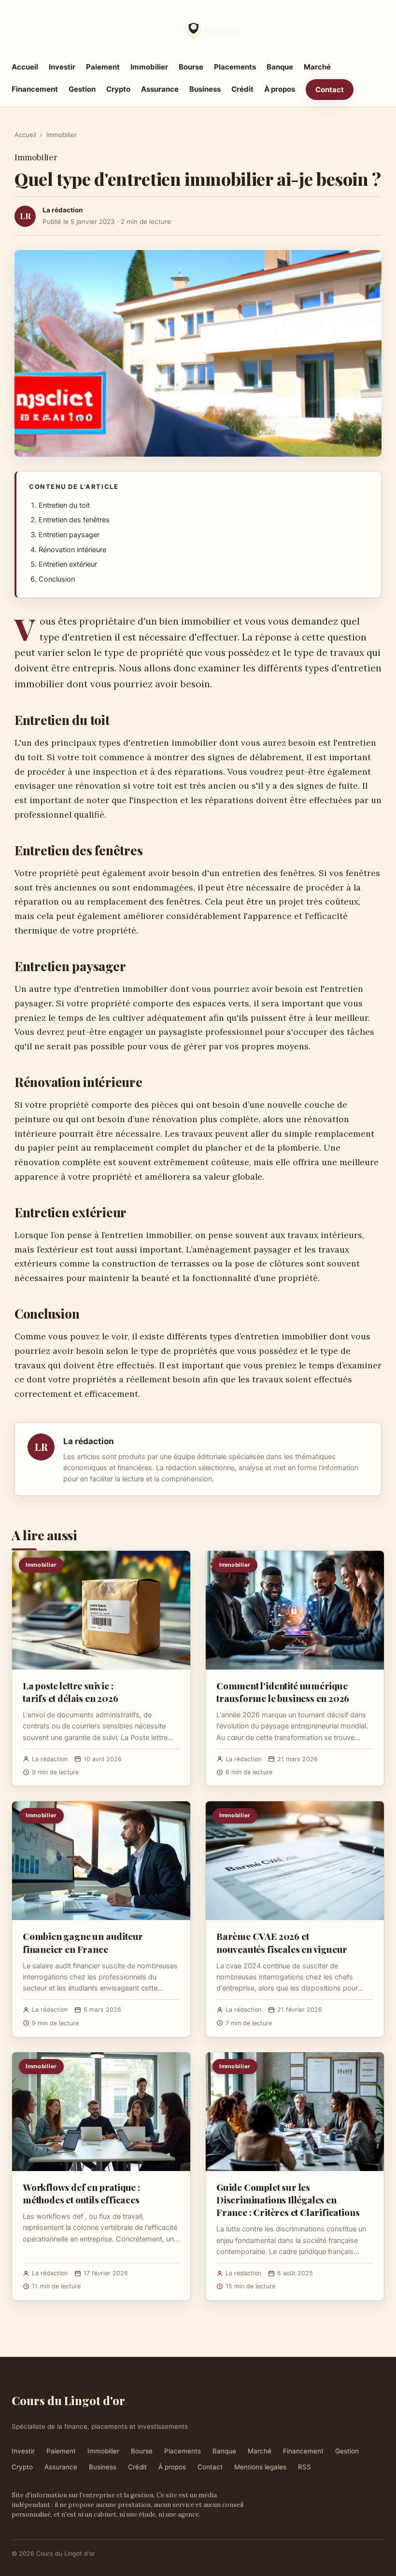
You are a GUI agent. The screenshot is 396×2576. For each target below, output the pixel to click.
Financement (35, 89)
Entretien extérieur (68, 564)
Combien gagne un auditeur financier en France (83, 1942)
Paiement (103, 67)
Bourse (191, 67)
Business (205, 89)
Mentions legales (260, 2467)
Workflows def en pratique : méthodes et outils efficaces (81, 2193)
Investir (62, 67)
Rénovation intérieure (72, 550)
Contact (330, 90)
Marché (317, 67)
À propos (280, 89)
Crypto (118, 89)
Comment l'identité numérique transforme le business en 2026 (283, 1692)
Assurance (160, 89)
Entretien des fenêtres (74, 520)
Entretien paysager (69, 535)
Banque (280, 67)
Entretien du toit (64, 505)
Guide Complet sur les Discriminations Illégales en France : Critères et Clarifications (288, 2200)
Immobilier (149, 67)
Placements (235, 67)
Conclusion (57, 579)
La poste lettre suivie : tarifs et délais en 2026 (70, 1692)
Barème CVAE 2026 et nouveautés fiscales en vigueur (282, 1942)
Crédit (242, 89)
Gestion (82, 89)
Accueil (25, 67)
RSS (304, 2467)
